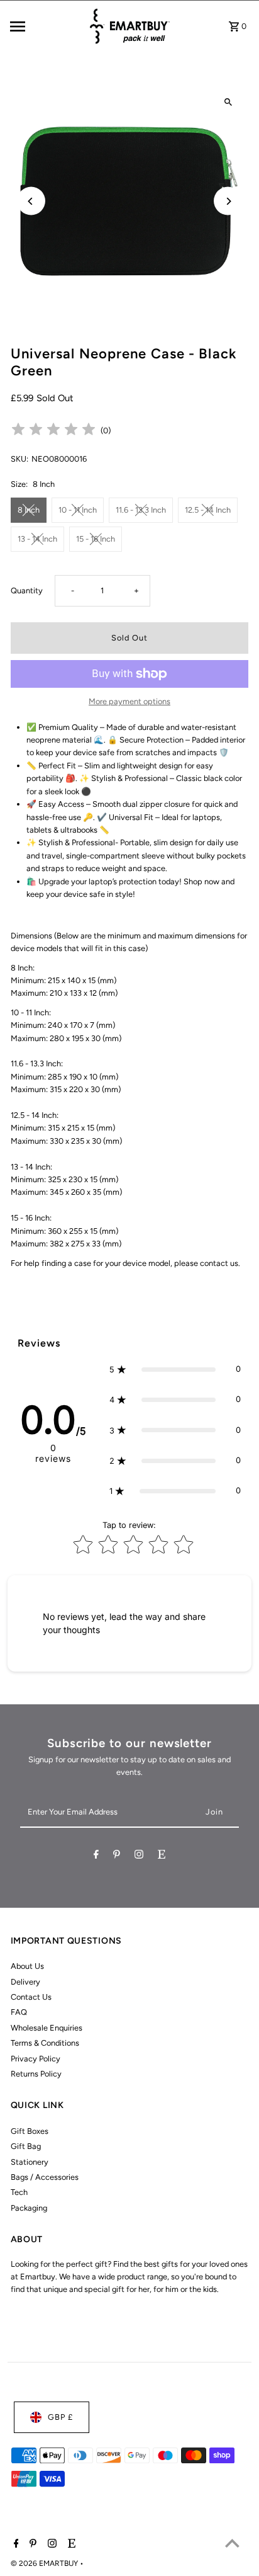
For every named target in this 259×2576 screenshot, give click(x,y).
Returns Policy (36, 2074)
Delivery (25, 1982)
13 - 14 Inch (37, 539)
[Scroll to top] (232, 2543)
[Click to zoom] (228, 102)
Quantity (27, 590)
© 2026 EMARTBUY (45, 2563)
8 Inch (29, 510)
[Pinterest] (117, 1856)
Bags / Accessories (45, 2177)
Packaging (29, 2208)
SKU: (19, 459)
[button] (175, 1369)
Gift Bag (26, 2146)
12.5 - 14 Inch (208, 510)
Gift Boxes (30, 2131)
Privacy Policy (36, 2059)
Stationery (30, 2162)
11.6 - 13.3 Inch (141, 510)
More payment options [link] (129, 701)
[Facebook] (96, 1856)
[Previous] (31, 201)
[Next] (228, 201)
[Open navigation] (45, 26)
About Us (27, 1966)
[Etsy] (162, 1856)
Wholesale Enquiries (47, 2028)
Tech (19, 2192)
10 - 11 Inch (78, 510)
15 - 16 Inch (96, 539)
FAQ (19, 2012)
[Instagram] (139, 1856)
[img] (53, 431)
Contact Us (31, 1997)
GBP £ (60, 2417)
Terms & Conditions (45, 2043)
